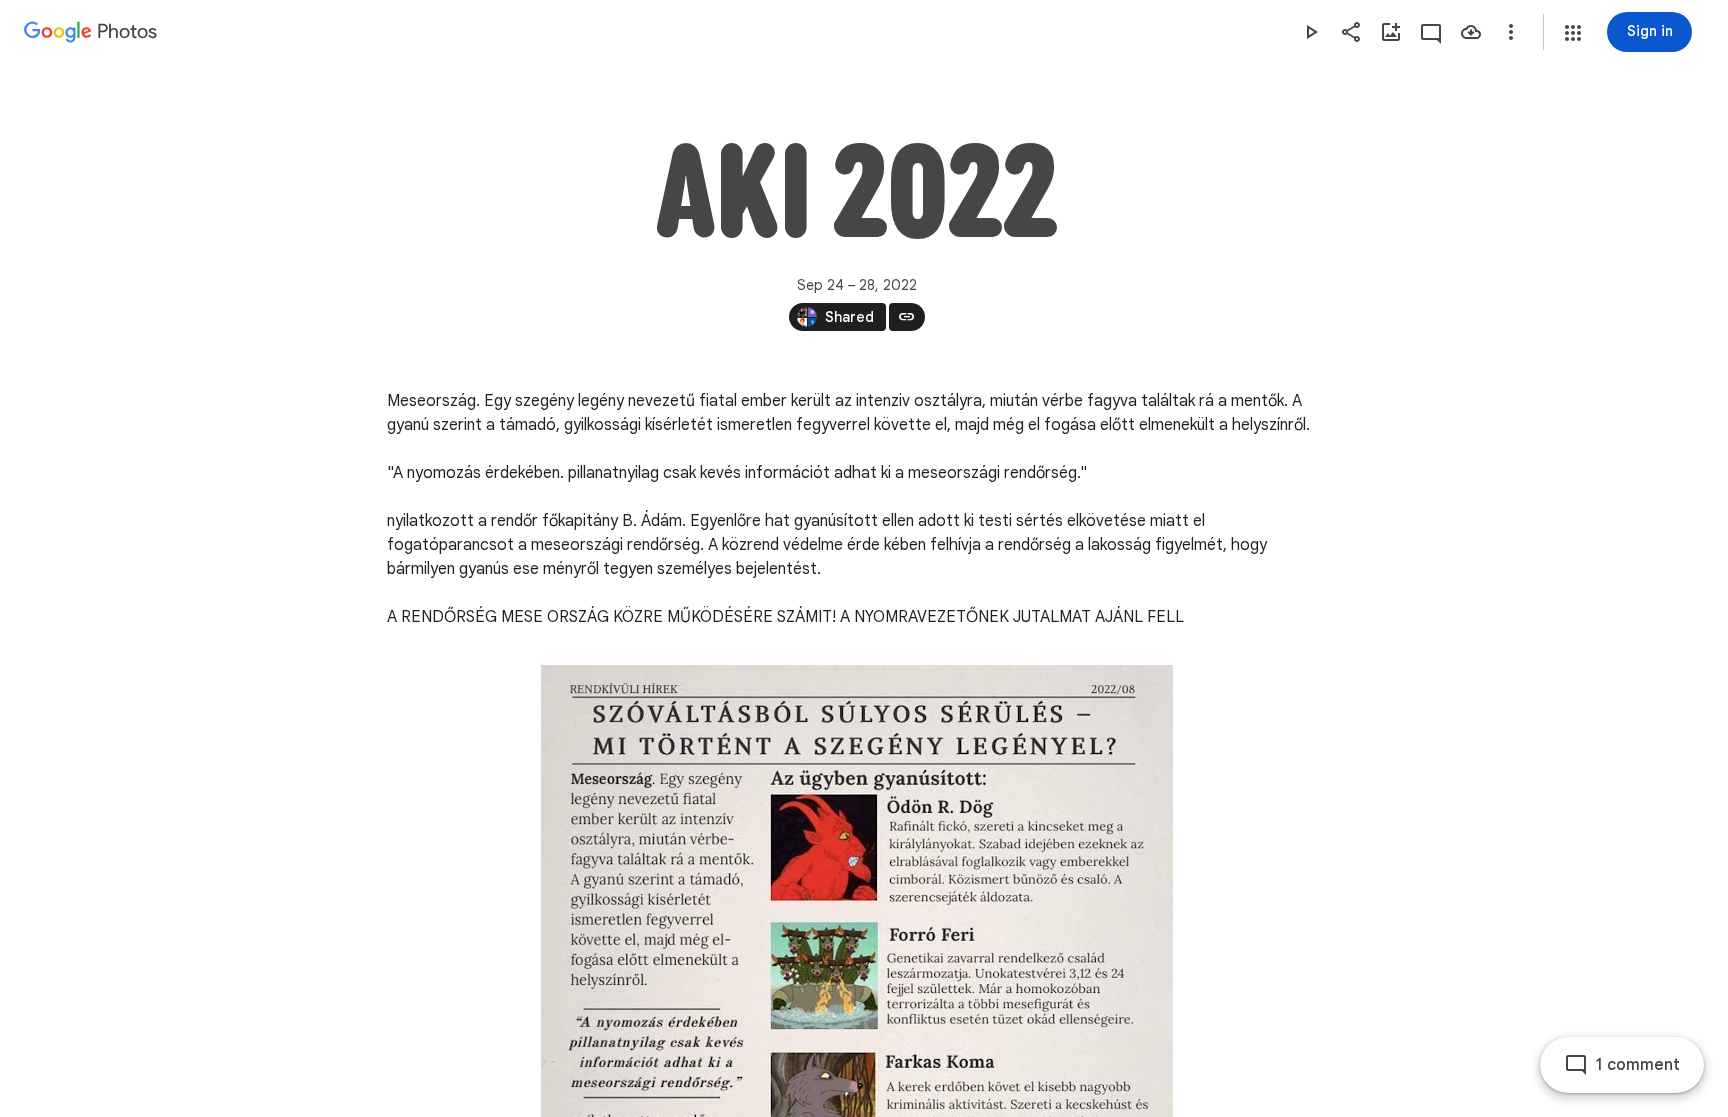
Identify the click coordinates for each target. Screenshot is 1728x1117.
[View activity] (1431, 32)
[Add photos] (1391, 32)
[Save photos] (1471, 32)
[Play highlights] (1311, 32)
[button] (1573, 33)
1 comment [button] (1638, 1065)
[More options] (1511, 32)
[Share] (1351, 32)
